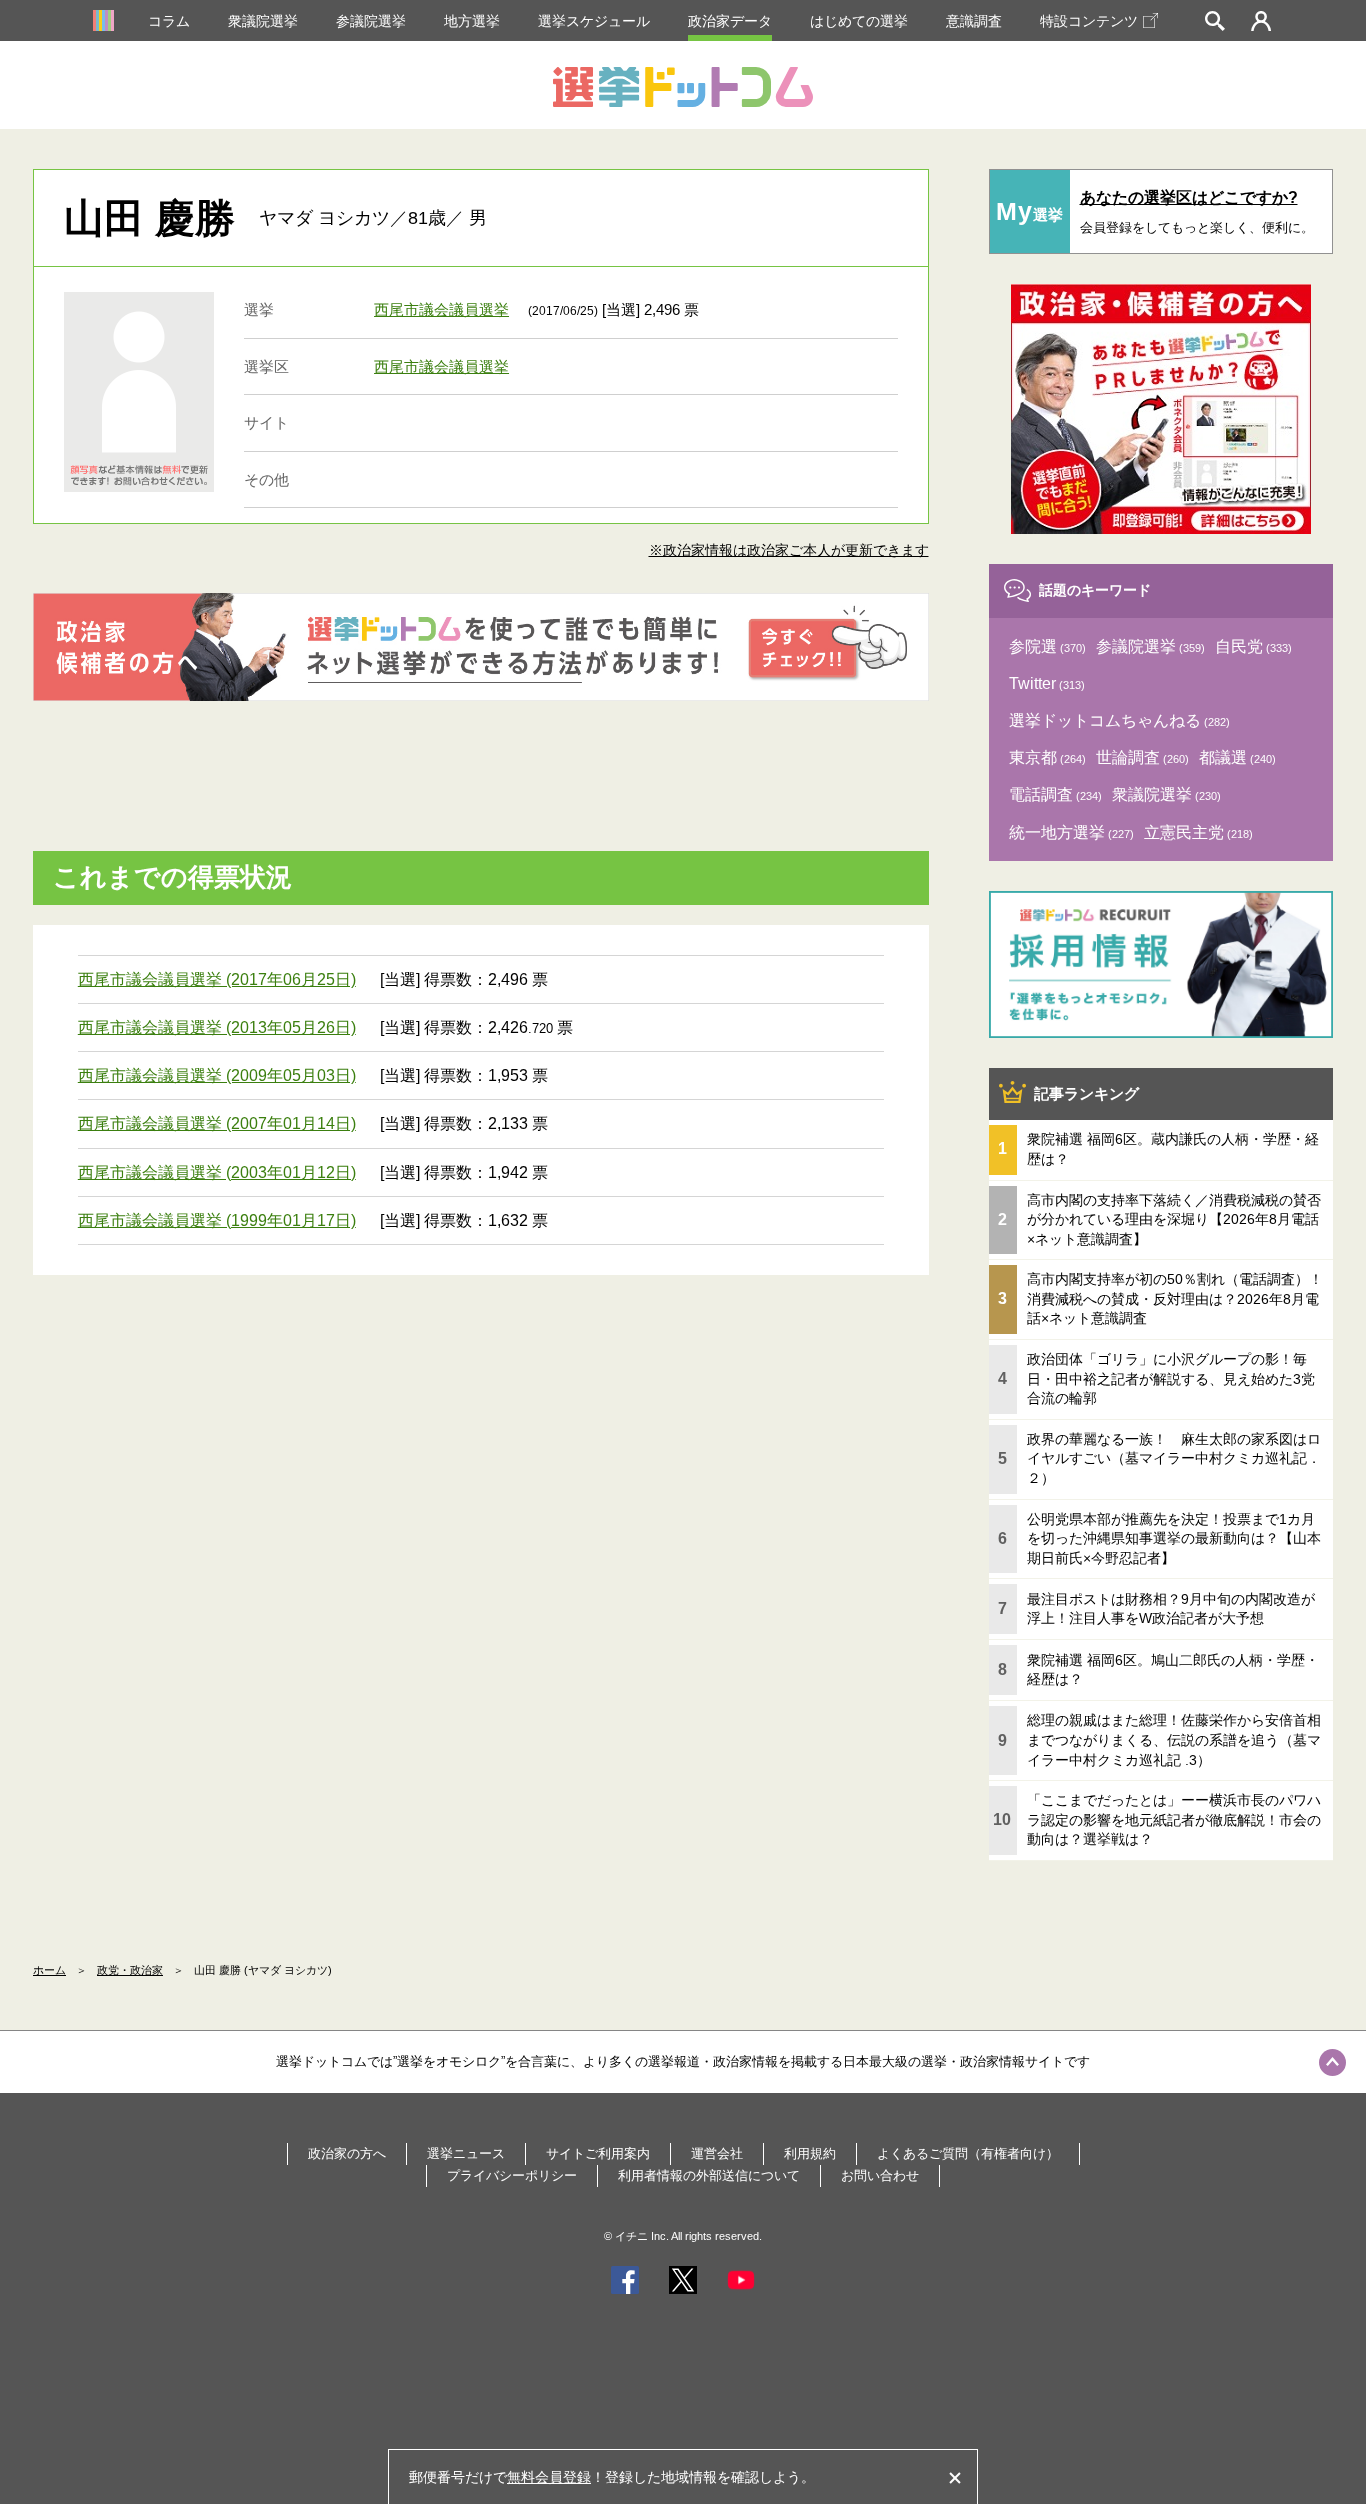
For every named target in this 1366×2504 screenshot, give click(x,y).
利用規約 (810, 2153)
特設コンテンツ (1089, 21)
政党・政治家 (130, 1970)
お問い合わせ (880, 2175)
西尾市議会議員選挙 (441, 309)
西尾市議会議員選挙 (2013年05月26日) (217, 1027)
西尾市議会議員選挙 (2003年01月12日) (217, 1172)
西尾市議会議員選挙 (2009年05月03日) (217, 1075)
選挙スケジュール (594, 21)
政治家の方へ (347, 2153)
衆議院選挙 (263, 21)
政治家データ (730, 21)
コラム (169, 21)
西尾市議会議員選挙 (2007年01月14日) (217, 1123)
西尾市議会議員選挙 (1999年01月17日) (217, 1220)
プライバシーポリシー (512, 2175)
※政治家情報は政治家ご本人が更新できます (789, 550)
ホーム (49, 1970)
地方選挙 (472, 21)
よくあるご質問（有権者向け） (968, 2153)
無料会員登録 (549, 2477)
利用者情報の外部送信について (709, 2175)
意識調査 (974, 21)
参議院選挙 (371, 21)
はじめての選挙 (859, 21)
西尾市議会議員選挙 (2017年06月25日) (217, 979)
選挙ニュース (466, 2153)
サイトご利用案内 (598, 2153)
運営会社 (717, 2153)
